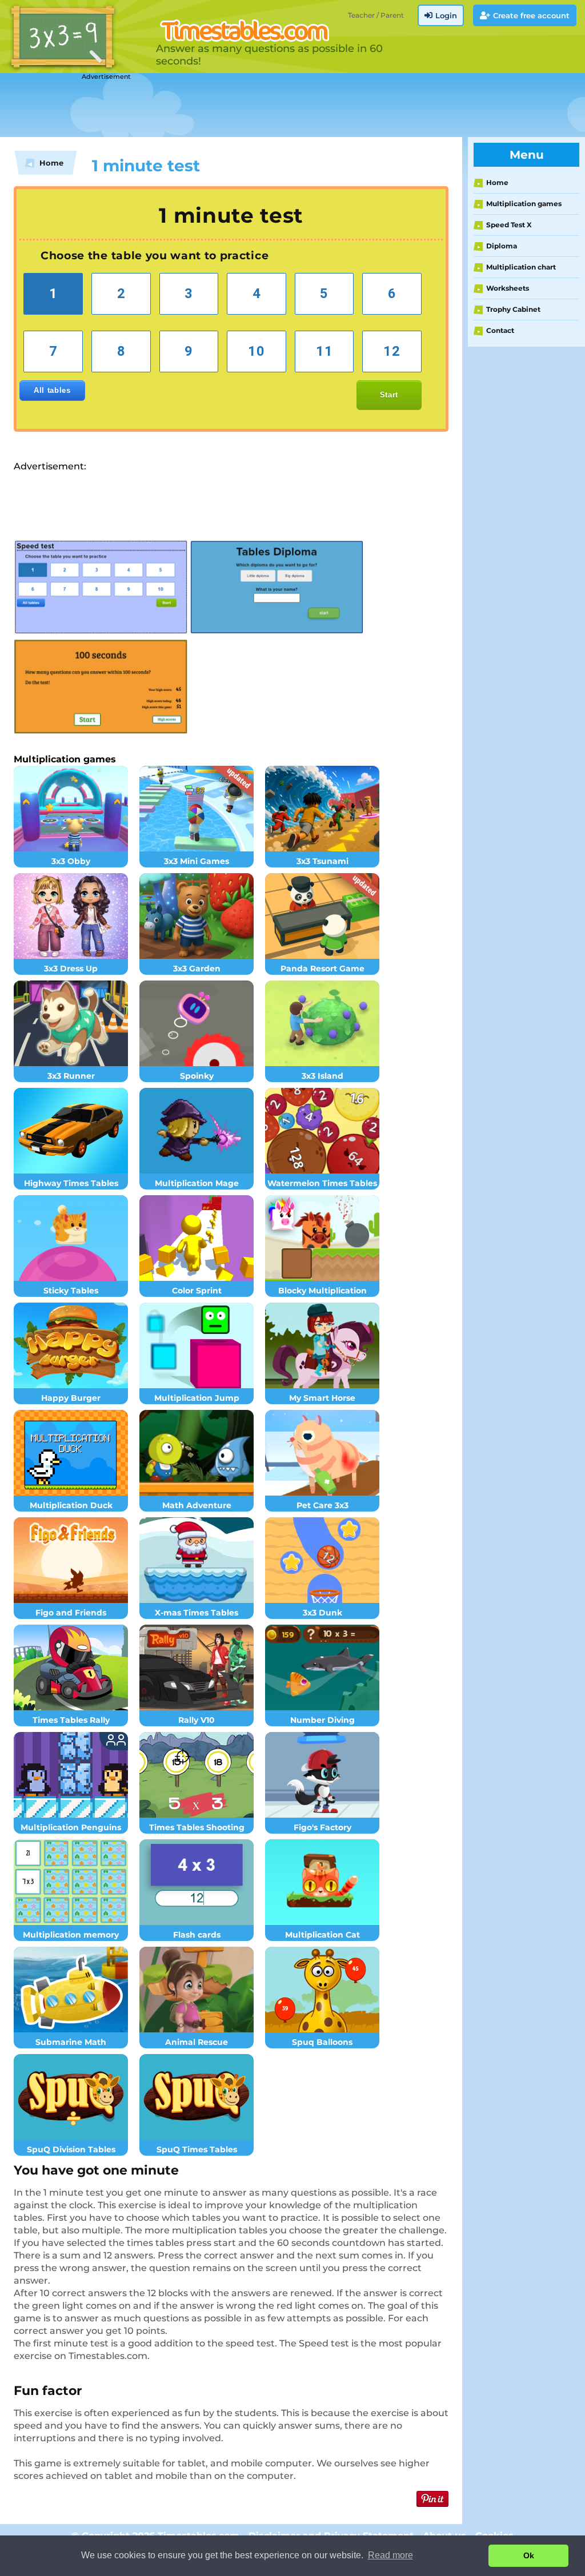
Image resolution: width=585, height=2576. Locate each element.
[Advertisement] (286, 106)
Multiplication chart (521, 267)
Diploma (502, 246)
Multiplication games (524, 204)
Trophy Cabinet (513, 309)
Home (497, 182)
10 (256, 351)
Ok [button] (529, 2555)
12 (392, 351)
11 (324, 351)
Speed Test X (509, 225)
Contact (500, 330)
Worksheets (508, 288)
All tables (52, 390)
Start (389, 395)
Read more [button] (390, 2555)
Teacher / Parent (376, 15)
